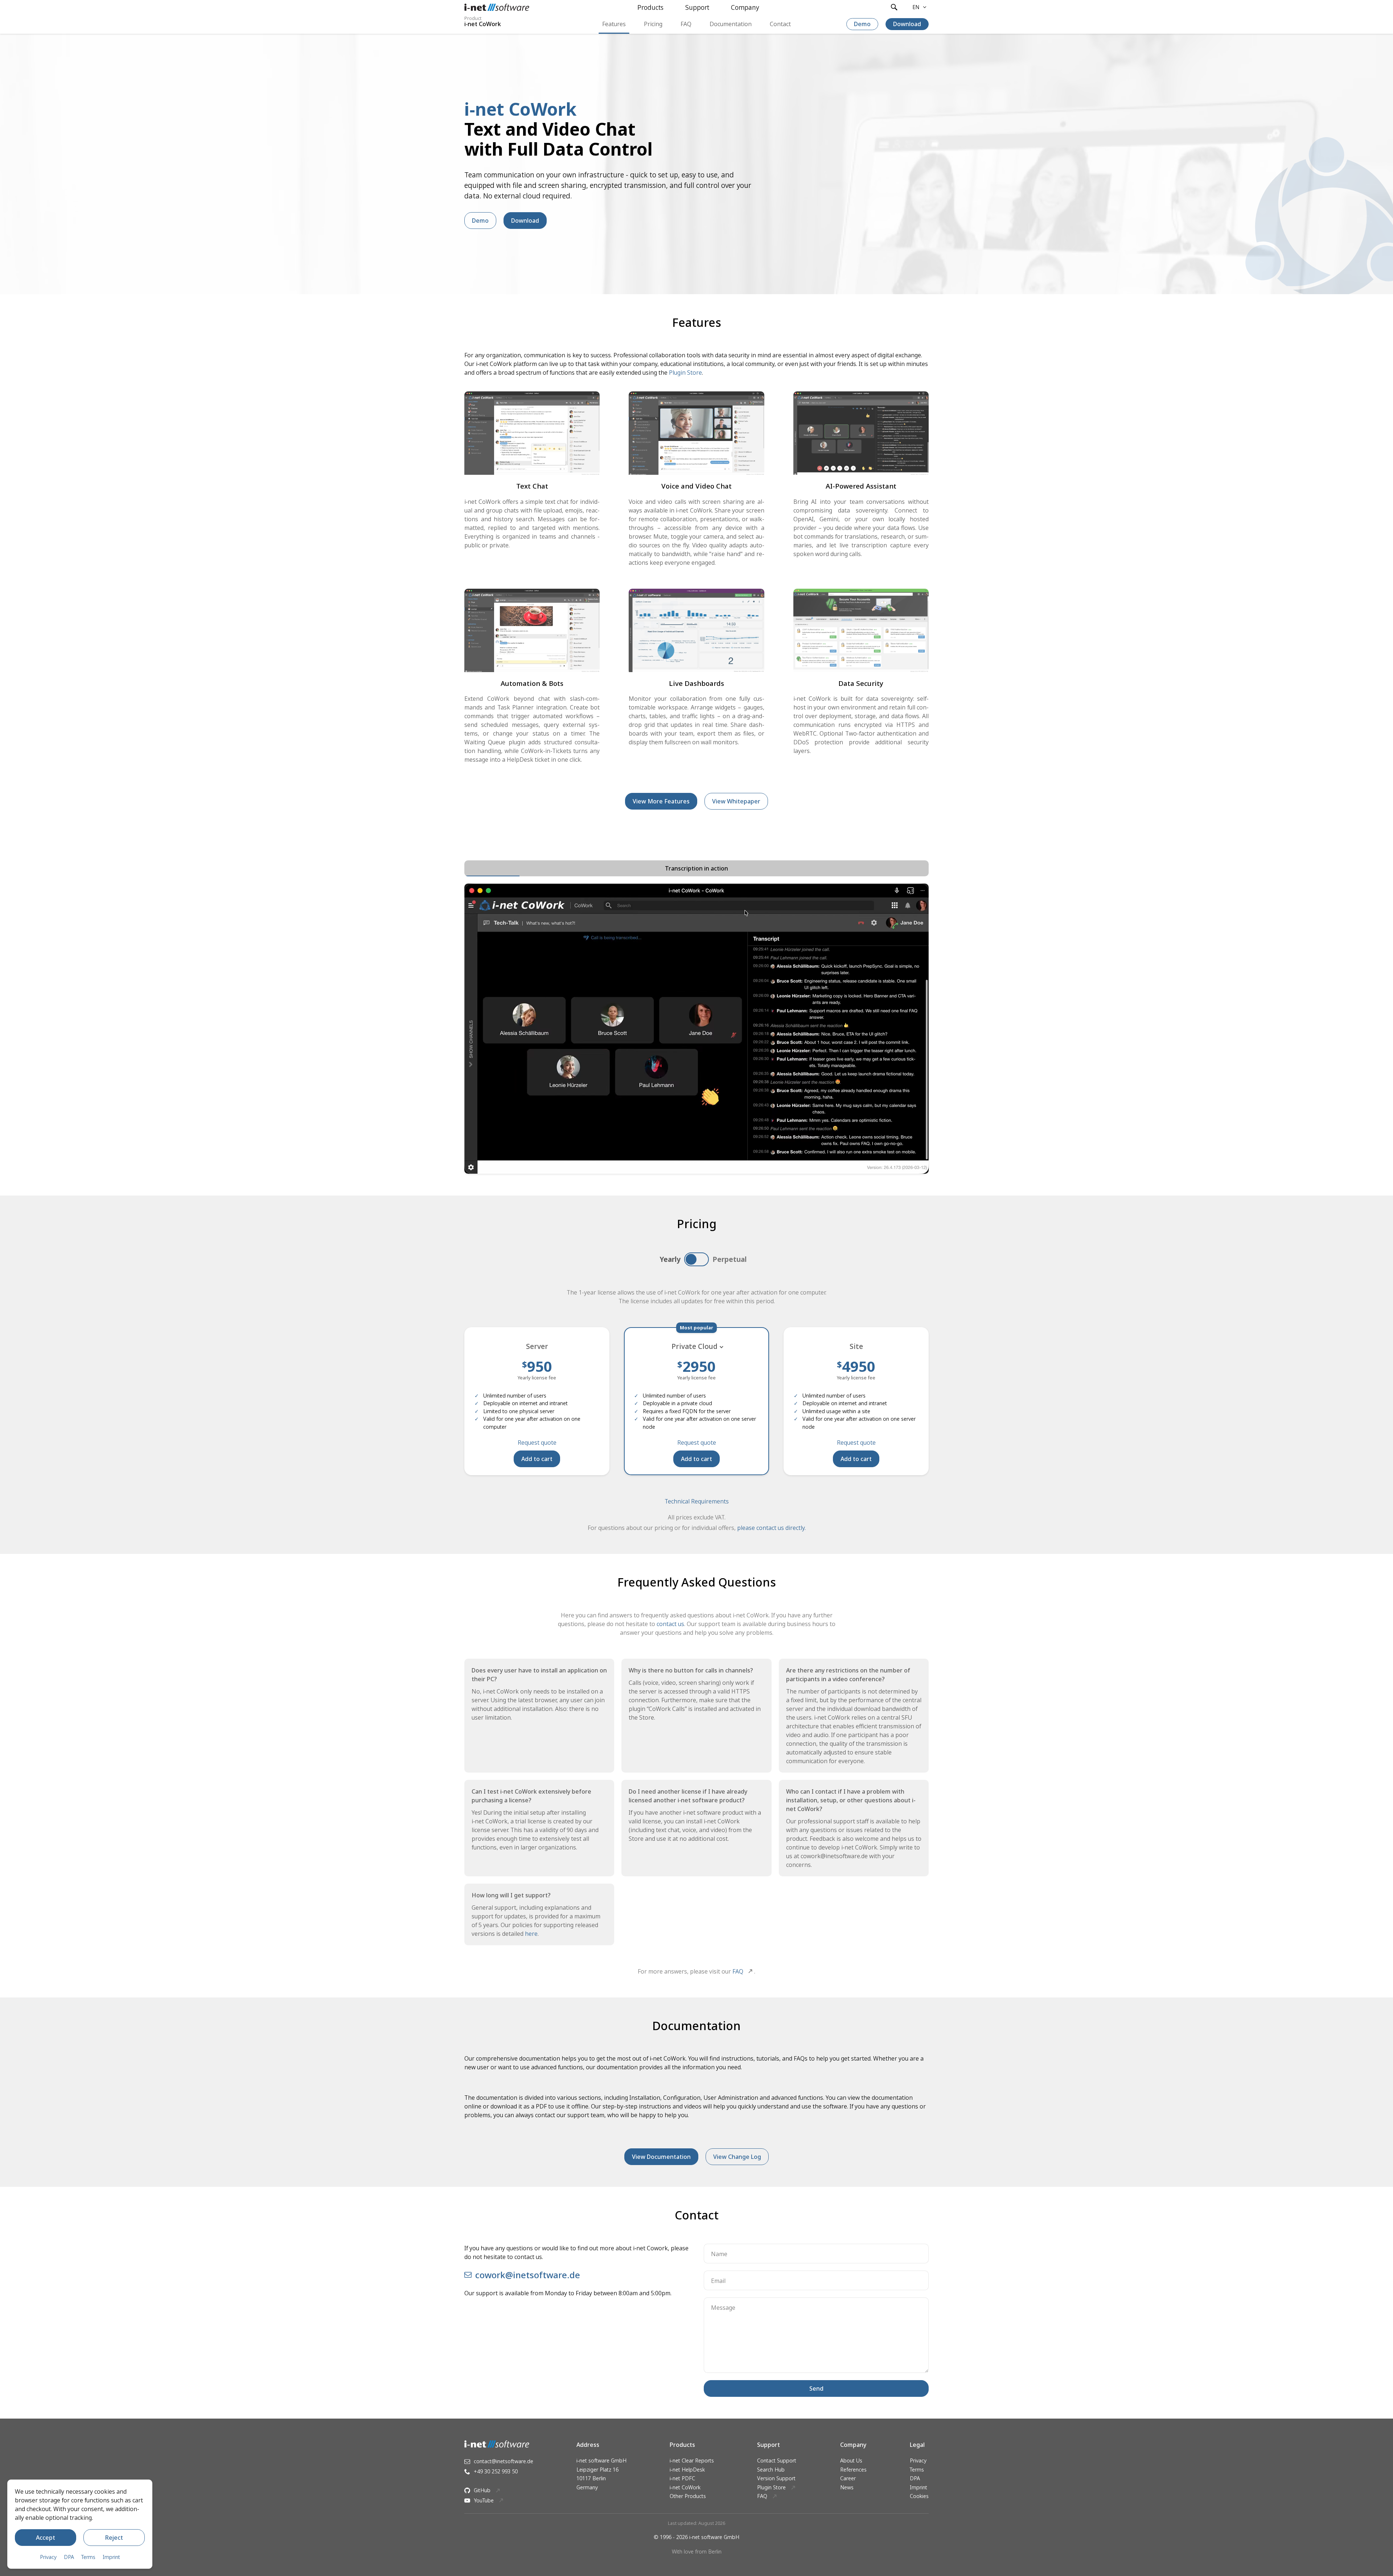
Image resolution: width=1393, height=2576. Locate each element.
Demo (862, 24)
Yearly (670, 1259)
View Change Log (737, 2157)
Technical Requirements (697, 1501)
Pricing (653, 24)
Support (697, 7)
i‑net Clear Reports (692, 2460)
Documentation (731, 24)
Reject (114, 2538)
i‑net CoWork (685, 2487)
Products (650, 7)
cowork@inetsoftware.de (528, 2275)
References (853, 2470)
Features (614, 24)
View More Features (661, 801)
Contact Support (777, 2460)
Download (907, 24)
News (847, 2487)
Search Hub (771, 2470)
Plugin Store (685, 373)
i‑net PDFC (682, 2478)
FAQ (686, 24)
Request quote (537, 1443)
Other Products (688, 2496)
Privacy (918, 2460)
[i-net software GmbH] (497, 7)
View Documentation (661, 2157)
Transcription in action (696, 868)
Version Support (776, 2478)
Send (816, 2388)
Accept (46, 2538)
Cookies (919, 2496)
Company (745, 7)
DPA (915, 2478)
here (531, 1934)
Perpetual (730, 1259)
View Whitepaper (736, 801)
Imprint (919, 2487)
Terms (917, 2470)
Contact (780, 24)
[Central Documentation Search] (894, 7)
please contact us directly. (771, 1528)
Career (848, 2478)
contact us (670, 1624)
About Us (851, 2460)
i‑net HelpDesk (687, 2470)
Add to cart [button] (537, 1459)
